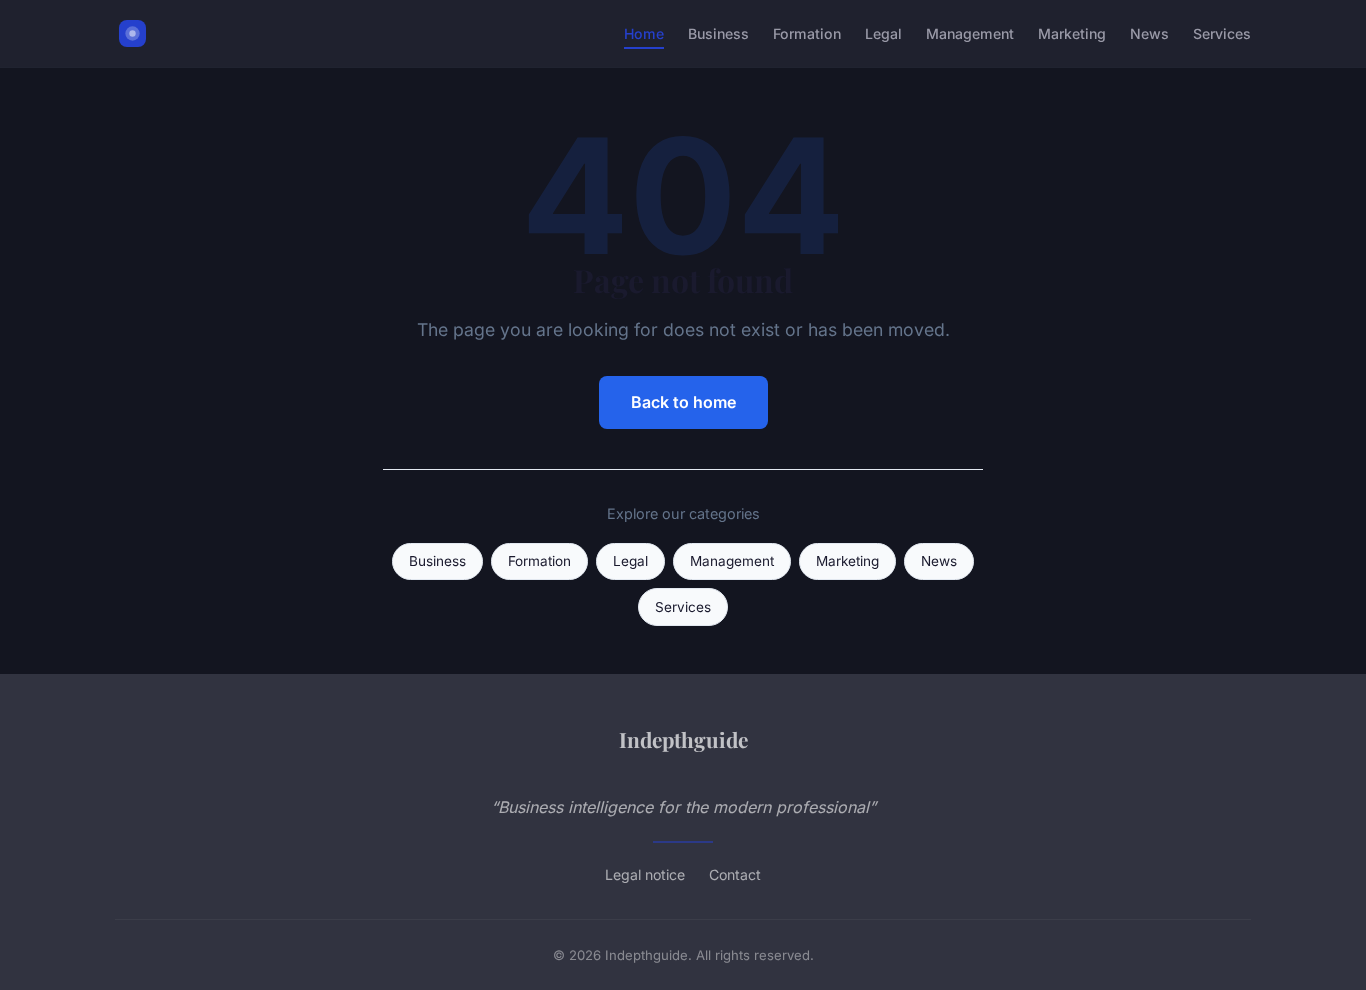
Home (644, 33)
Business (718, 33)
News (1149, 33)
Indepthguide (683, 739)
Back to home (683, 402)
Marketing (1072, 33)
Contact (735, 874)
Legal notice (645, 874)
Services (1222, 33)
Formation (807, 33)
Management (970, 33)
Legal (883, 33)
